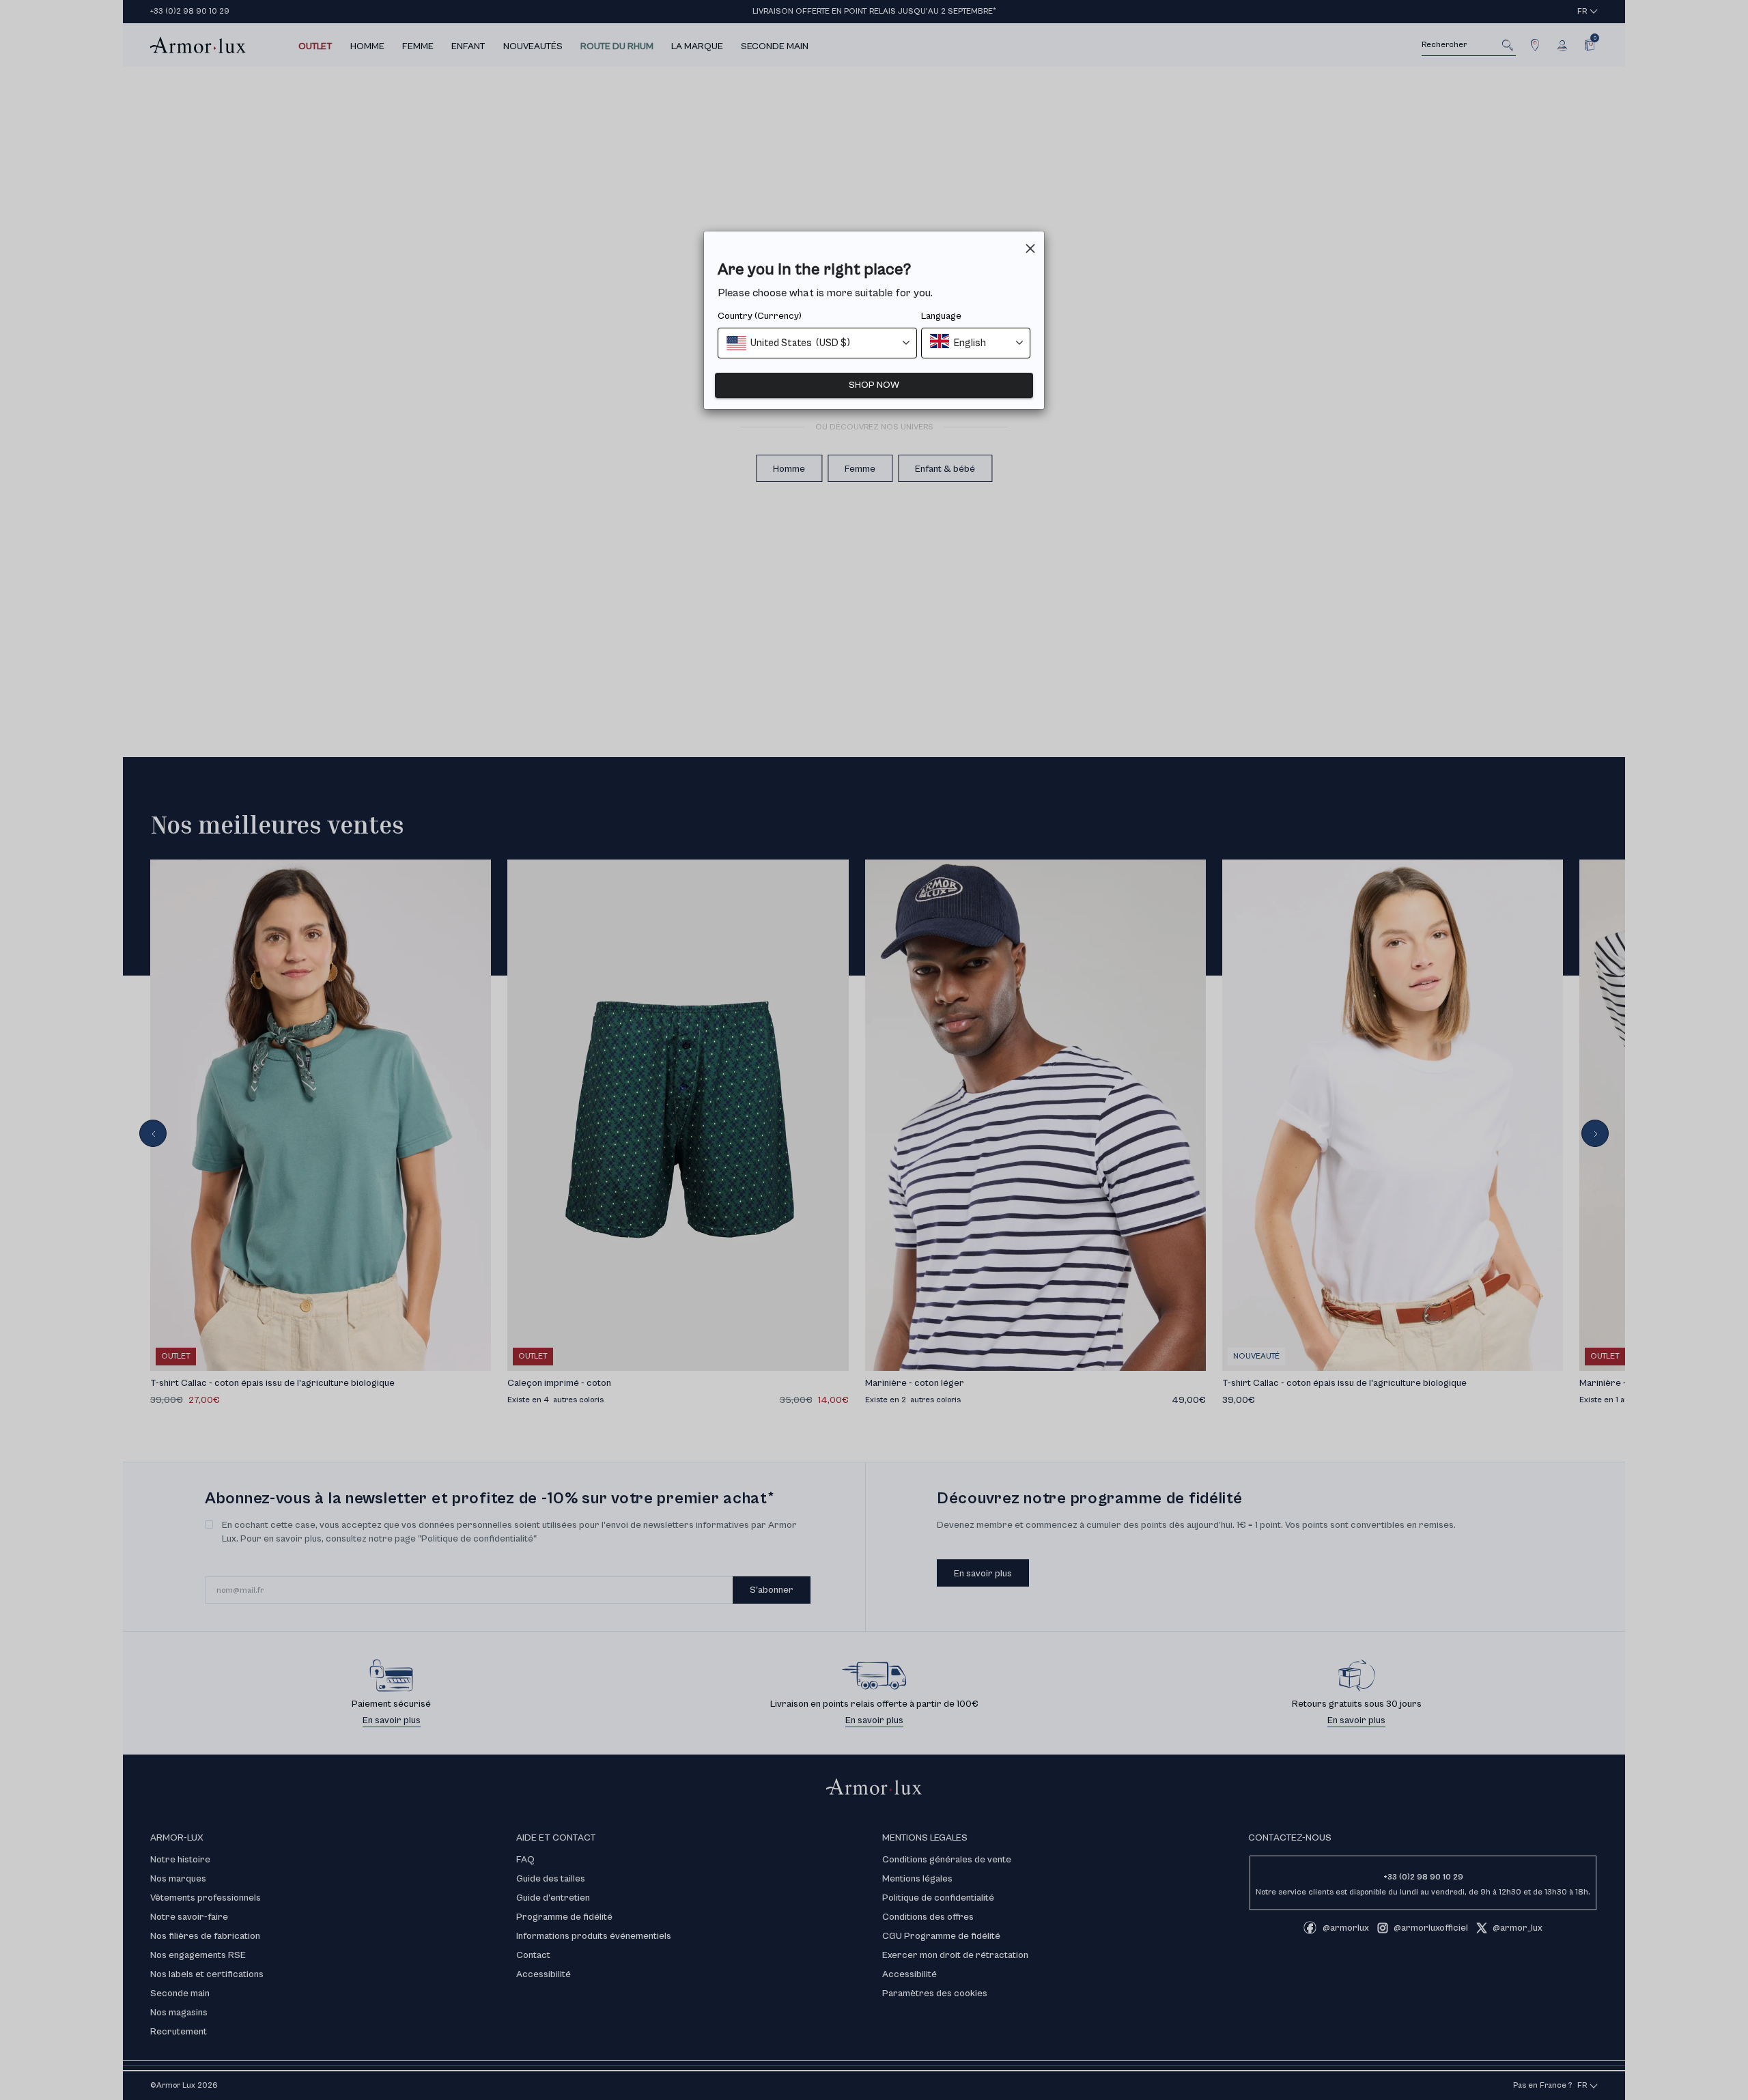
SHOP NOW (874, 385)
